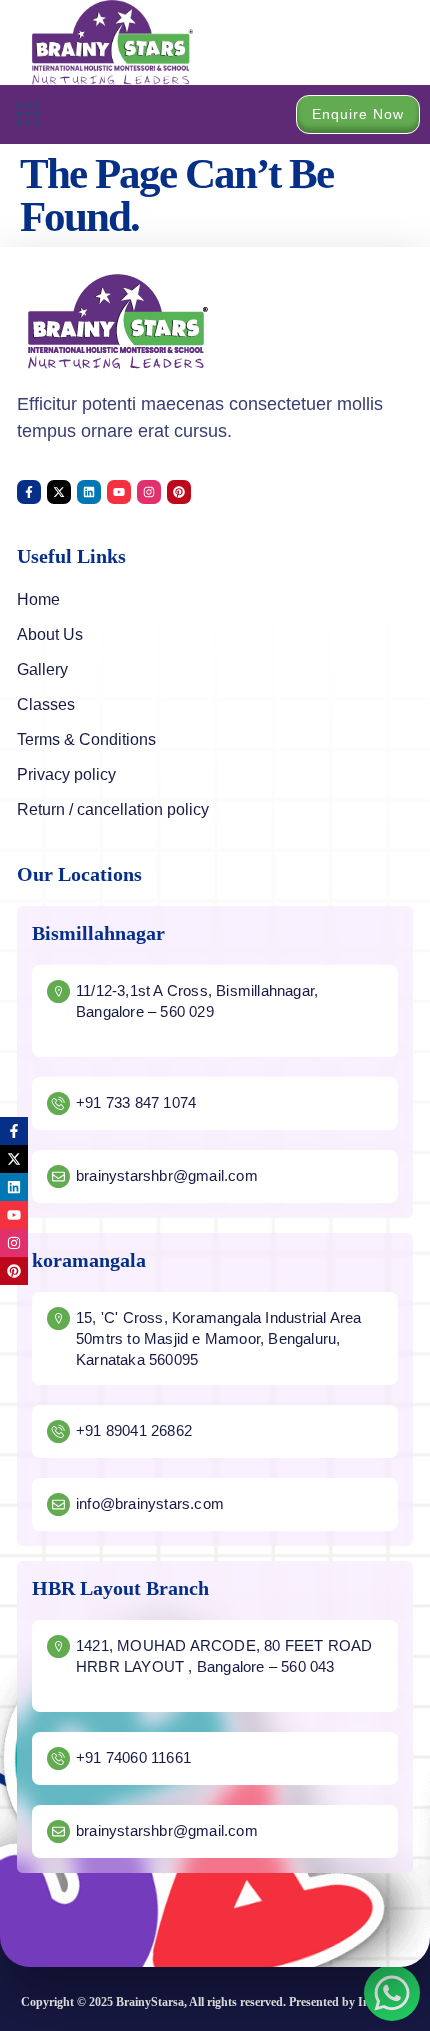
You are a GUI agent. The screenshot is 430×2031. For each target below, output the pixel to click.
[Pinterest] (179, 492)
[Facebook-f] (29, 492)
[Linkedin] (89, 492)
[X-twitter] (59, 492)
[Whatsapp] (392, 1993)
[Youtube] (119, 492)
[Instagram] (149, 492)
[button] (27, 114)
